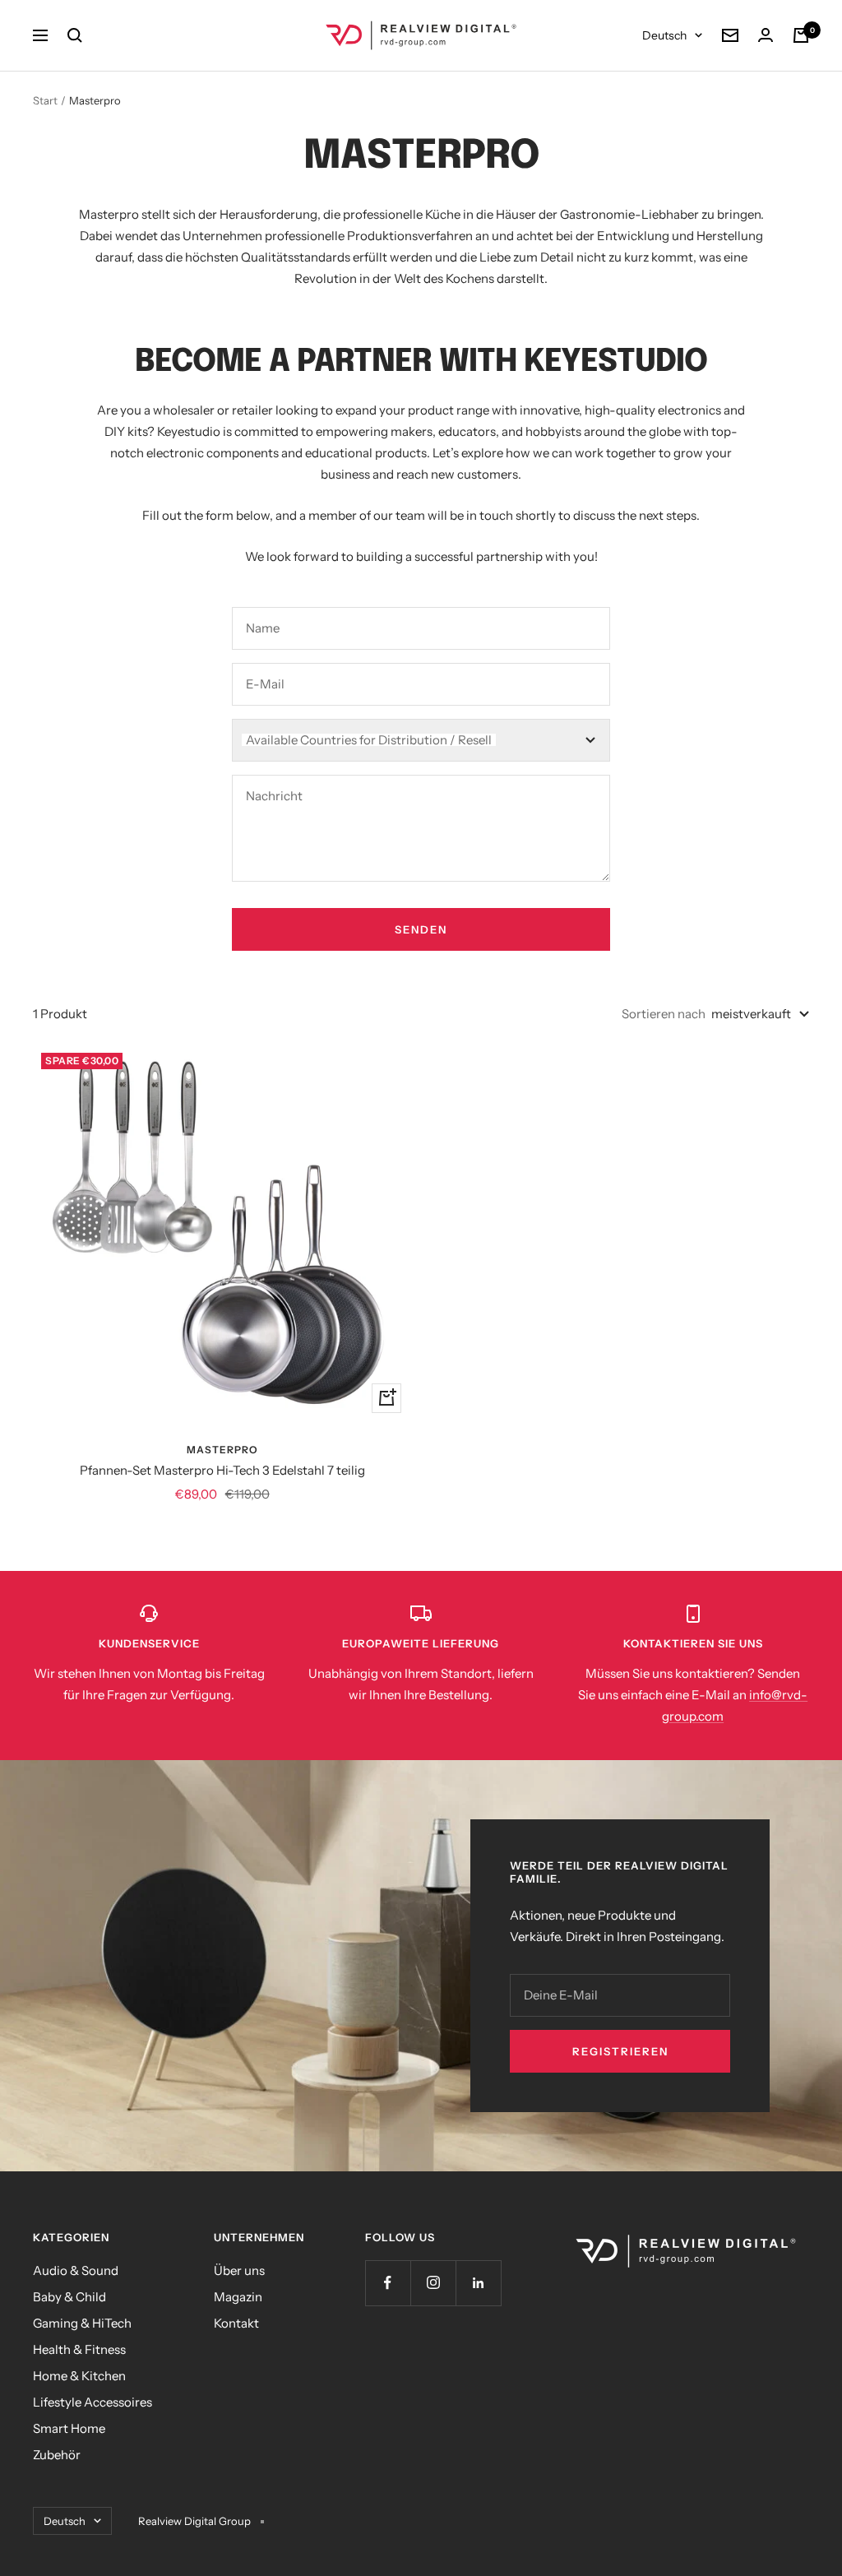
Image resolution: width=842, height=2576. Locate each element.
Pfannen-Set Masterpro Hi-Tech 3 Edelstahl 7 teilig (222, 1470)
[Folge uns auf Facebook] (388, 2283)
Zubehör (57, 2455)
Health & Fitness (79, 2349)
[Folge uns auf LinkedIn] (478, 2283)
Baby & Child (69, 2297)
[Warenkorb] (801, 35)
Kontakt (236, 2323)
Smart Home (69, 2428)
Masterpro (222, 1450)
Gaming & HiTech (82, 2323)
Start (45, 100)
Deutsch (664, 35)
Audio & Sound (76, 2270)
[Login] (766, 35)
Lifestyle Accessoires (93, 2402)
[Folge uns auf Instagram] (433, 2283)
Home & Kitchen (79, 2376)
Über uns (239, 2270)
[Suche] (75, 35)
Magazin (238, 2297)
